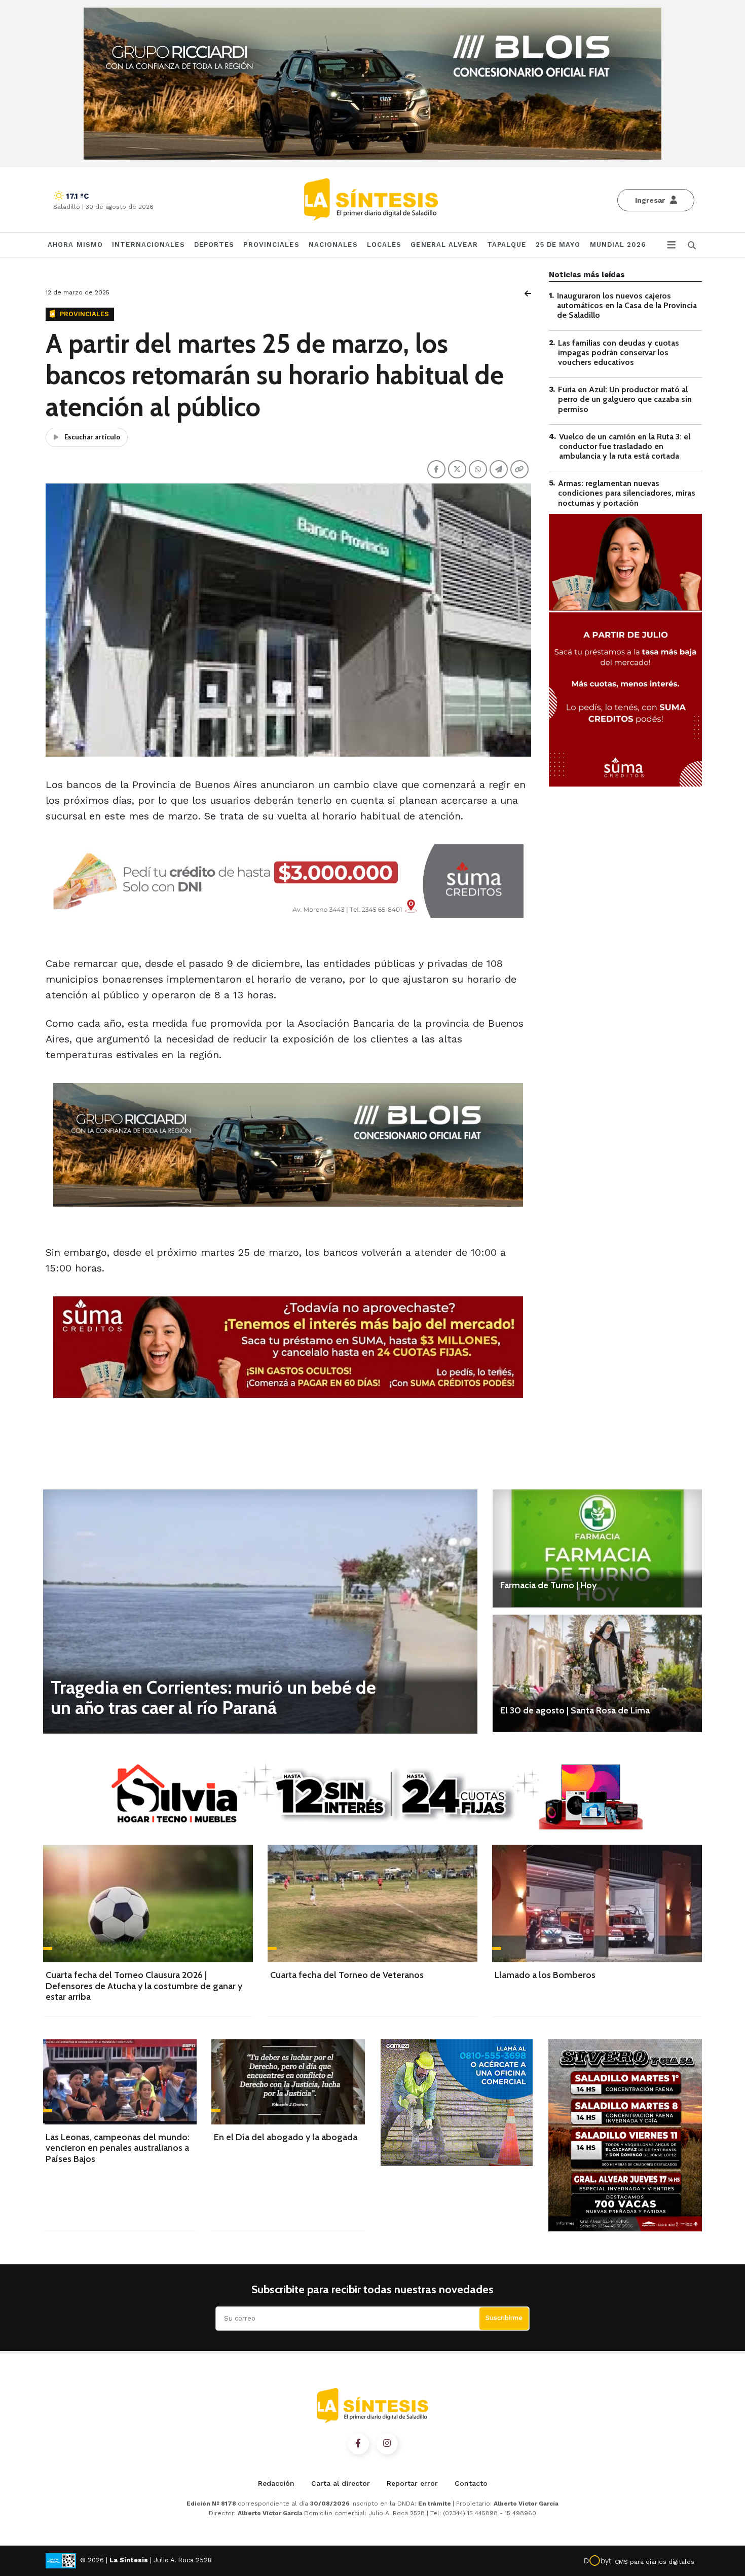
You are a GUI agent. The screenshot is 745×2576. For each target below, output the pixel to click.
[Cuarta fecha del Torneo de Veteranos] (372, 1903)
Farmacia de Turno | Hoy (548, 1585)
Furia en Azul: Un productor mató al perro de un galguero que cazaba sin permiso (625, 399)
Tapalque (507, 245)
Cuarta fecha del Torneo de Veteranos (347, 1975)
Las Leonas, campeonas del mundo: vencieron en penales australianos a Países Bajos (118, 2148)
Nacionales (333, 245)
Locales (384, 245)
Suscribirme (504, 2318)
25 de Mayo (558, 245)
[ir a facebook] (358, 2444)
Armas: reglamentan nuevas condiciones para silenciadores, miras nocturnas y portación (627, 493)
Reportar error (412, 2483)
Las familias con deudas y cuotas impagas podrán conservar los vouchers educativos (619, 352)
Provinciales (271, 245)
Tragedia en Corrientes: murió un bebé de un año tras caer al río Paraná (213, 1697)
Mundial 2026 (618, 245)
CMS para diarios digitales (655, 2562)
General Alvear (444, 245)
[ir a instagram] (387, 2444)
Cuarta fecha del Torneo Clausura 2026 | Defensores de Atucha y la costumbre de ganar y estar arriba (144, 1986)
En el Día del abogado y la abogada (286, 2137)
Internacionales (148, 245)
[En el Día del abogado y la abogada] (288, 2082)
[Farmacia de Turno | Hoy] (597, 1548)
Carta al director (341, 2483)
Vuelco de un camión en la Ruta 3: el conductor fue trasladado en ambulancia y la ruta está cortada (625, 446)
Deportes (214, 245)
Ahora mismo (75, 245)
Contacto (471, 2483)
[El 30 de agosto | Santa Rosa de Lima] (597, 1673)
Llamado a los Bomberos (545, 1975)
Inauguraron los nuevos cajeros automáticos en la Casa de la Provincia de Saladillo (627, 305)
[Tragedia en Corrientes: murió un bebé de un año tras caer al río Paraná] (260, 1611)
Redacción (276, 2483)
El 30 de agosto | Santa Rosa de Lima (575, 1710)
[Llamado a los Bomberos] (597, 1903)
